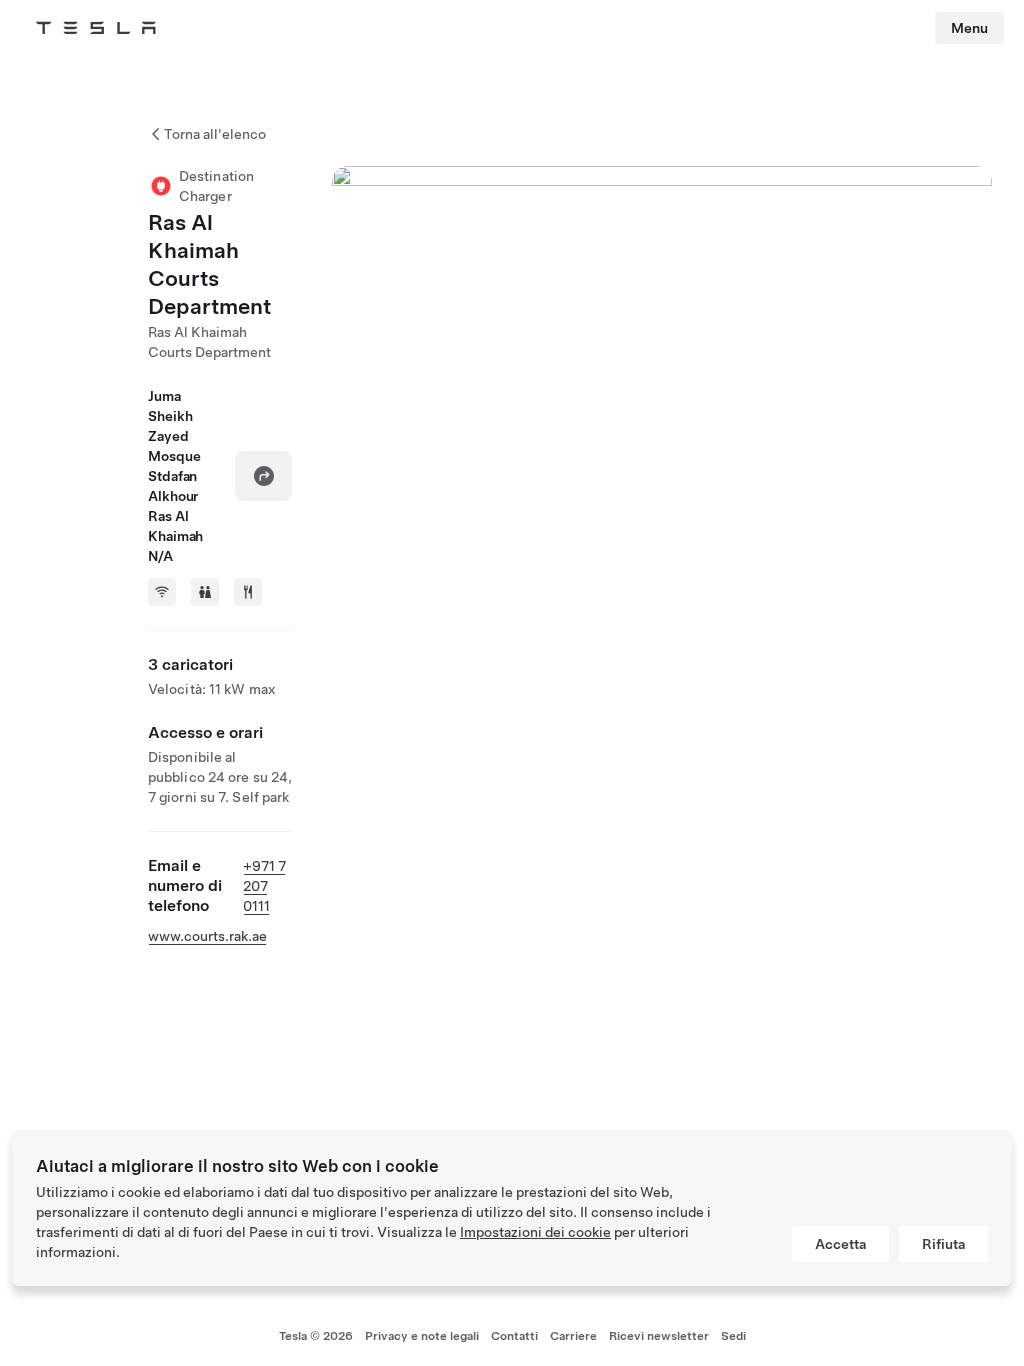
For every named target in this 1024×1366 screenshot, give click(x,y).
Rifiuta (943, 1244)
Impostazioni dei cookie (535, 1232)
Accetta (840, 1244)
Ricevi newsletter (659, 1336)
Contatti (514, 1336)
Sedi (733, 1336)
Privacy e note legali (422, 1336)
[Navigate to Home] (96, 28)
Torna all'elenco (215, 134)
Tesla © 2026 (316, 1336)
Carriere (573, 1336)
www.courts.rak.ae (207, 936)
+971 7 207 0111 (264, 886)
